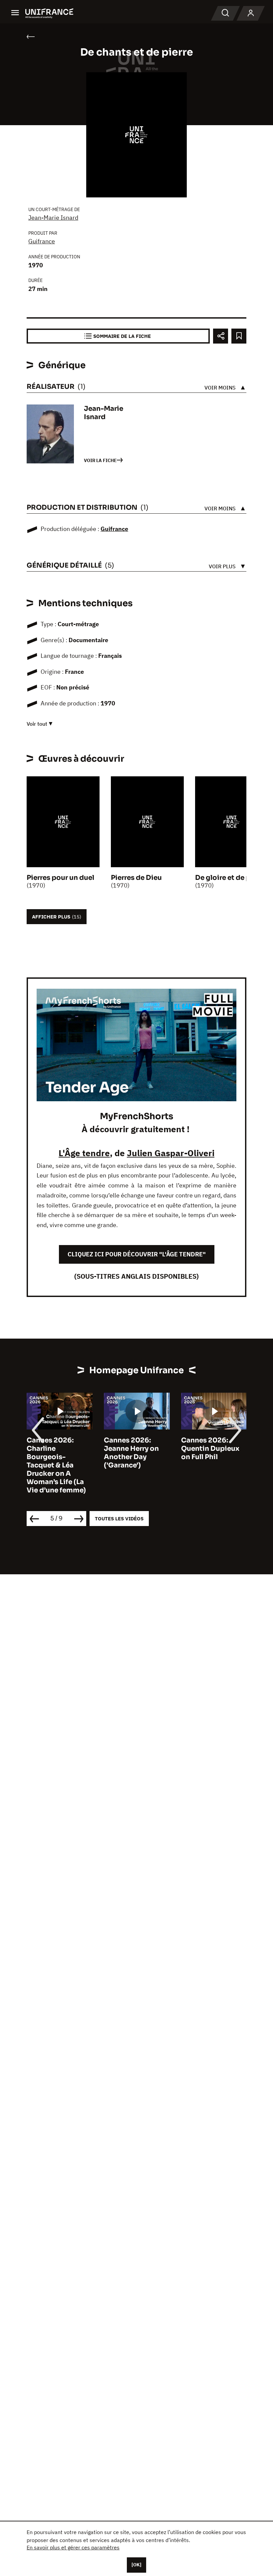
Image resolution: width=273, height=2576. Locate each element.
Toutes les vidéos (119, 1519)
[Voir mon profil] (251, 13)
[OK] (136, 2565)
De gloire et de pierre (231, 878)
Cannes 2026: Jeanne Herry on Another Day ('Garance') (131, 1453)
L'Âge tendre (84, 1153)
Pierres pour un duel (60, 878)
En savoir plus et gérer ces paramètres (73, 2547)
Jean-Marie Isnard (53, 218)
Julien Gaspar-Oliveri (171, 1153)
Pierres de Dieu (136, 878)
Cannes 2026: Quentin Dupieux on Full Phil (210, 1449)
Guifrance (42, 241)
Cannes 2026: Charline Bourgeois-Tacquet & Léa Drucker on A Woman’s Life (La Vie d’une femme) (56, 1465)
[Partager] (221, 336)
